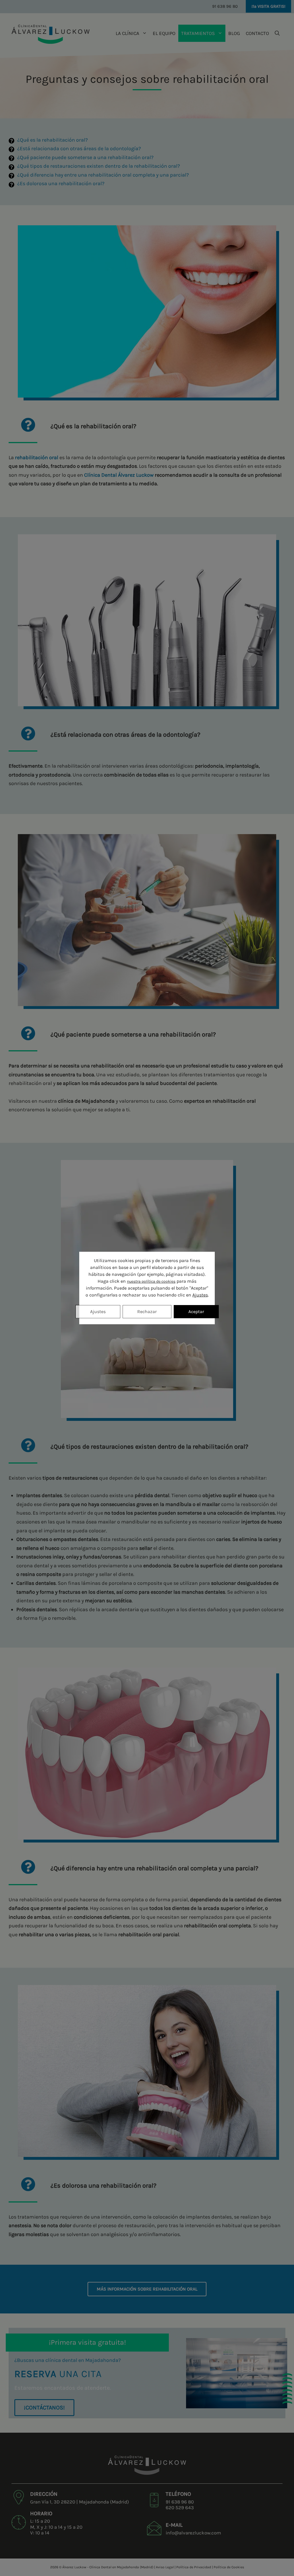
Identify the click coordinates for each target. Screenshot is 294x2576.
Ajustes (200, 1295)
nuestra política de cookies (151, 1281)
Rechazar (147, 1312)
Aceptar (196, 1312)
